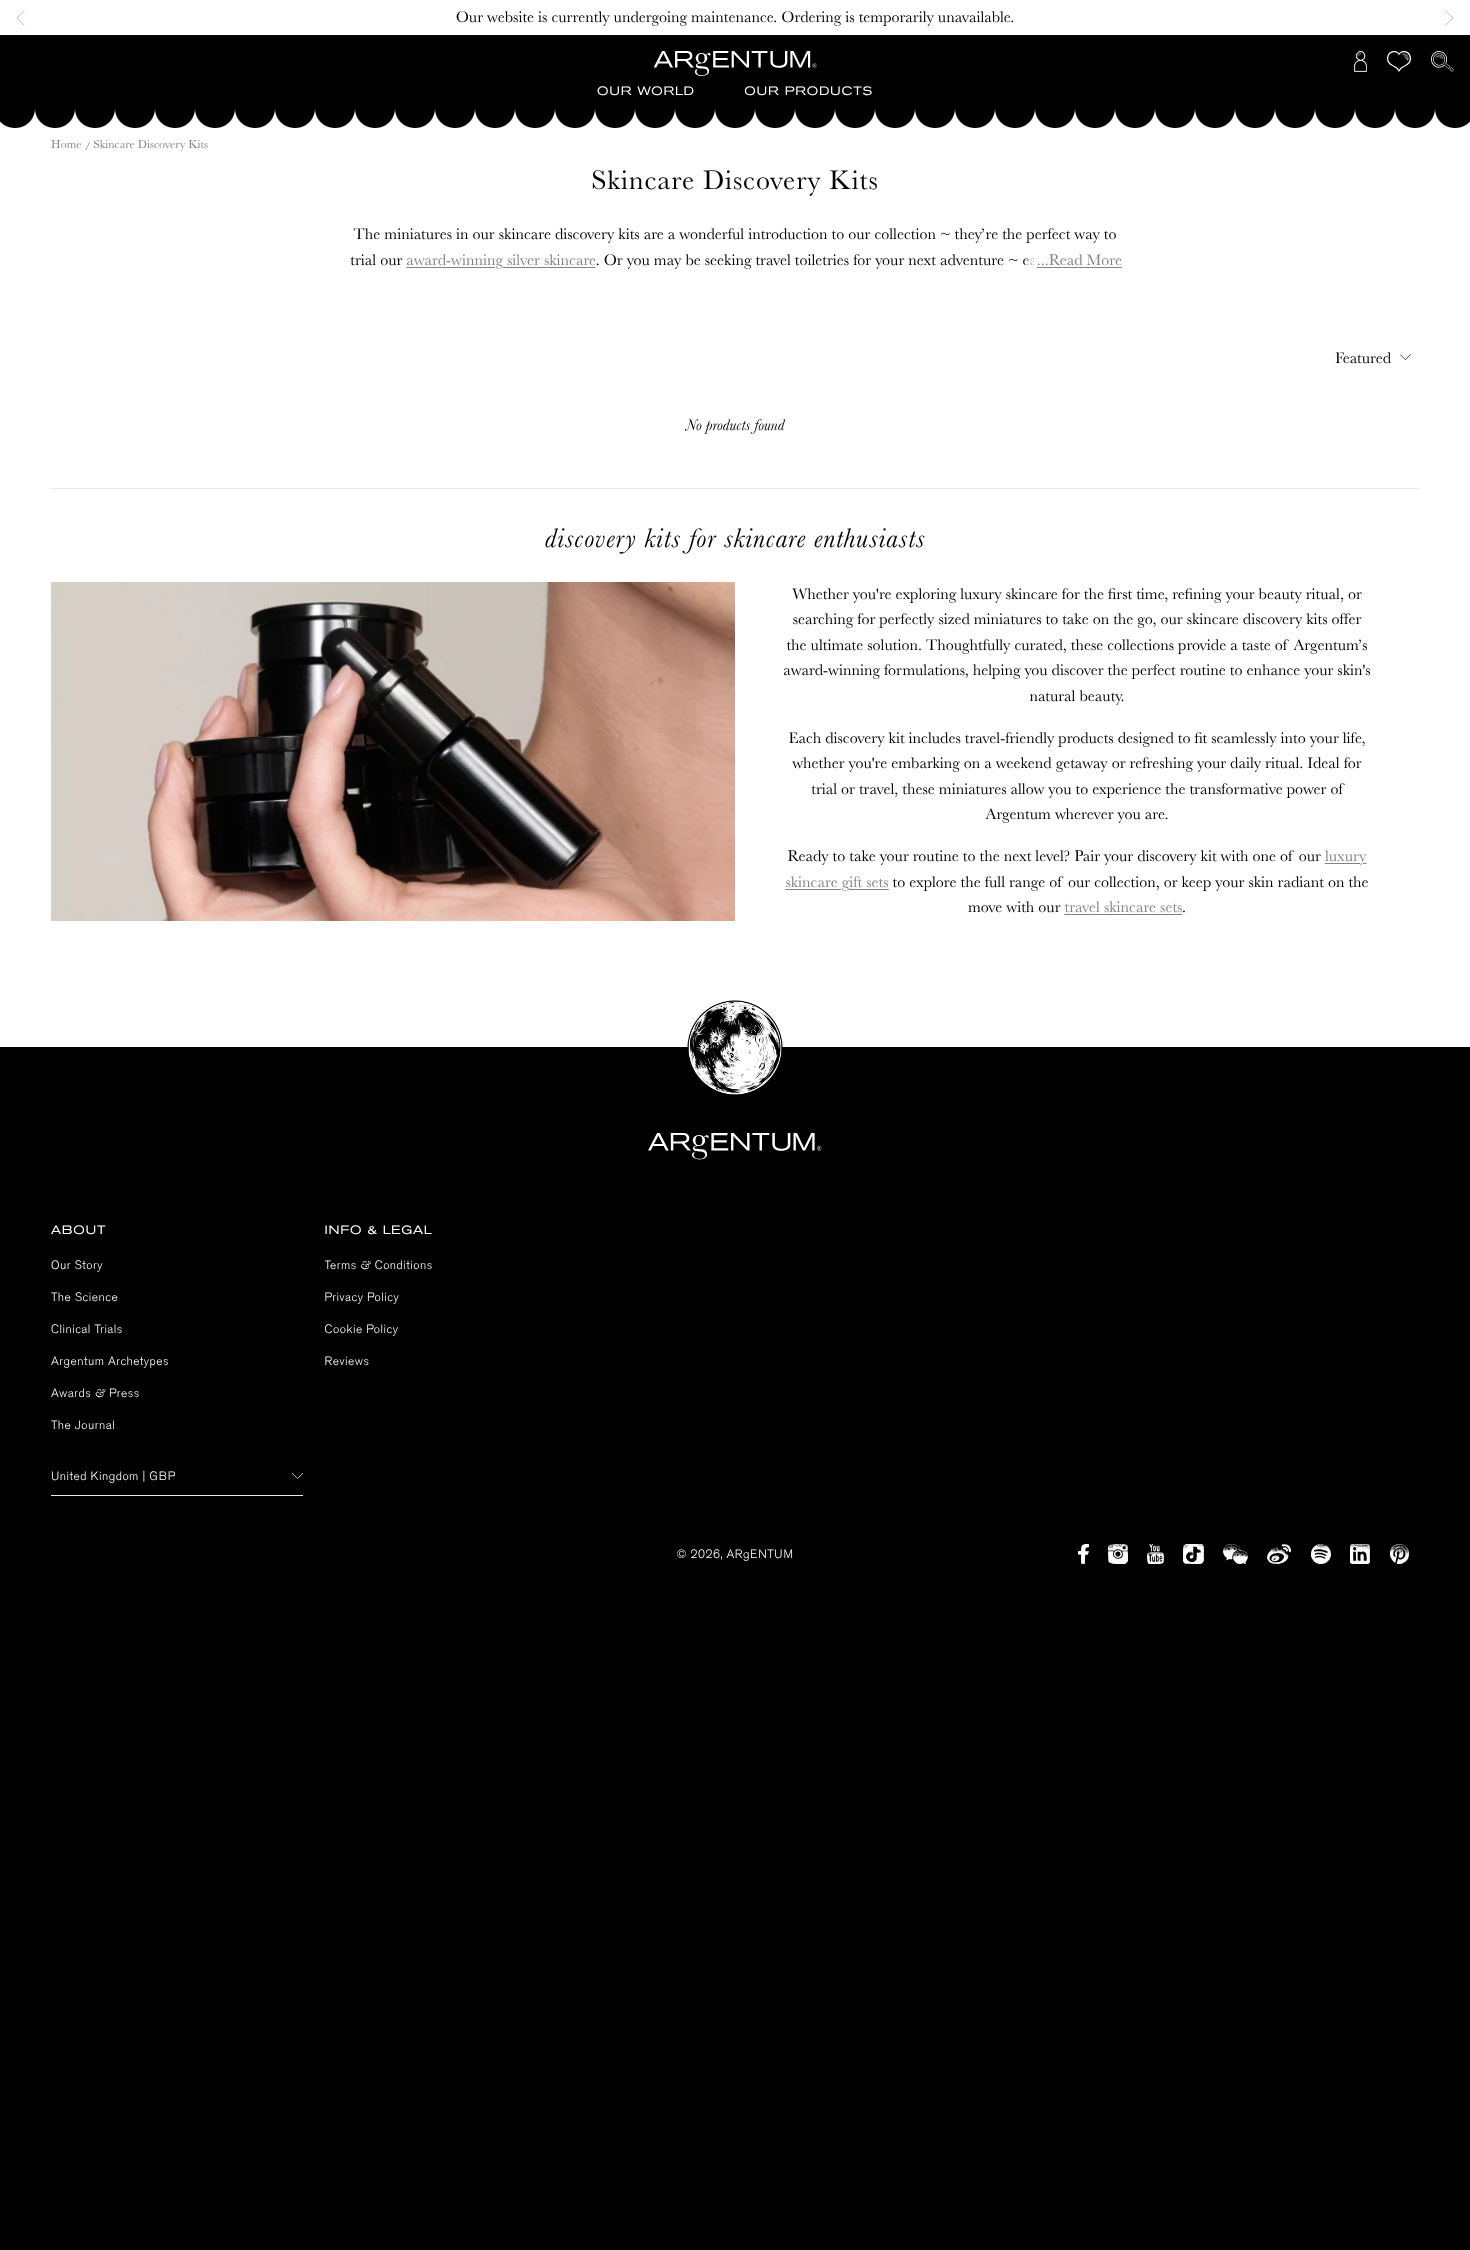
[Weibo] (1279, 1554)
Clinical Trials (87, 1329)
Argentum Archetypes (110, 1361)
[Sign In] (1361, 61)
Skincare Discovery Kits (150, 144)
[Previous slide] (26, 18)
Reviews (347, 1361)
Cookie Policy (362, 1329)
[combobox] (1369, 357)
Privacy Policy (362, 1297)
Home (66, 144)
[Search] (1442, 61)
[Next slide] (1444, 18)
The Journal (83, 1425)
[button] (645, 92)
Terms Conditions (379, 1265)
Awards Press (95, 1393)
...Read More (1079, 260)
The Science (84, 1297)
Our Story (77, 1265)
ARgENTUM (760, 1554)
